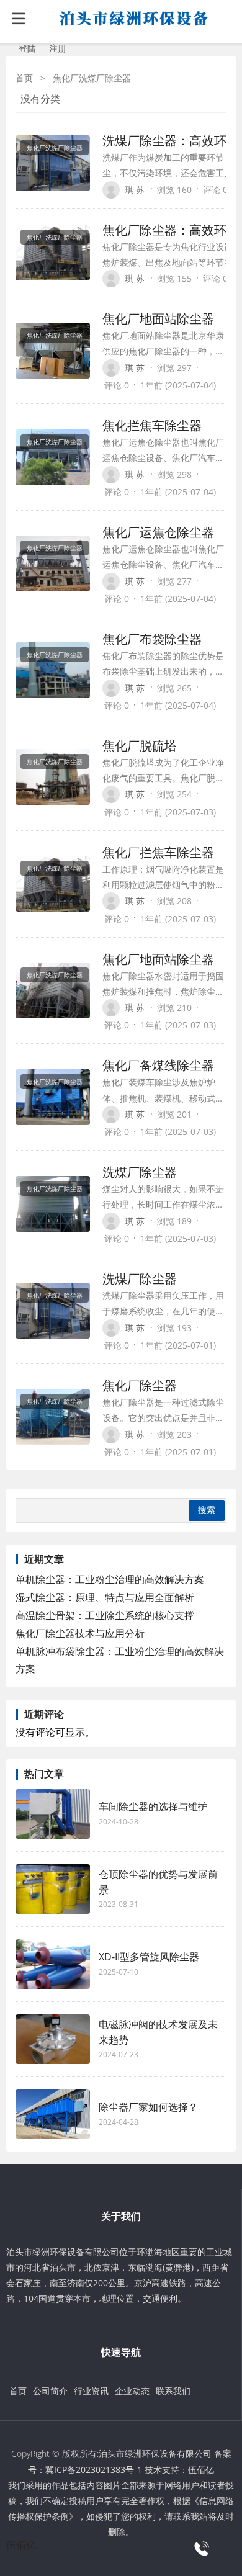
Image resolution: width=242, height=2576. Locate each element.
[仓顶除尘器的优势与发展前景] (53, 1889)
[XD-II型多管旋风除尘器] (53, 1964)
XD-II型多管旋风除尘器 (149, 1957)
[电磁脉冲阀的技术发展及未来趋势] (53, 2039)
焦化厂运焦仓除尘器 (158, 532)
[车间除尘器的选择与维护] (53, 1814)
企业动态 (132, 2391)
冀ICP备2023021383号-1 (94, 2470)
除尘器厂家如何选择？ (148, 2107)
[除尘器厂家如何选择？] (53, 2114)
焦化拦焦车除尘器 (152, 425)
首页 (24, 78)
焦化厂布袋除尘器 (152, 639)
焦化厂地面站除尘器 (158, 319)
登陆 (27, 48)
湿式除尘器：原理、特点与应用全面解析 (105, 1597)
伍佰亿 (201, 2470)
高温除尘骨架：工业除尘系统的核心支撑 (105, 1615)
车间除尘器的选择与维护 (153, 1806)
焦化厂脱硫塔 (140, 746)
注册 (58, 48)
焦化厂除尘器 (140, 1385)
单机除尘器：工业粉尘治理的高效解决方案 (110, 1579)
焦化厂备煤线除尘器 (158, 1065)
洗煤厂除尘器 (140, 1172)
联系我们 (173, 2391)
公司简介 (50, 2391)
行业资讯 (91, 2391)
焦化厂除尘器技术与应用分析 (80, 1633)
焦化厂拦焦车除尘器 (158, 852)
